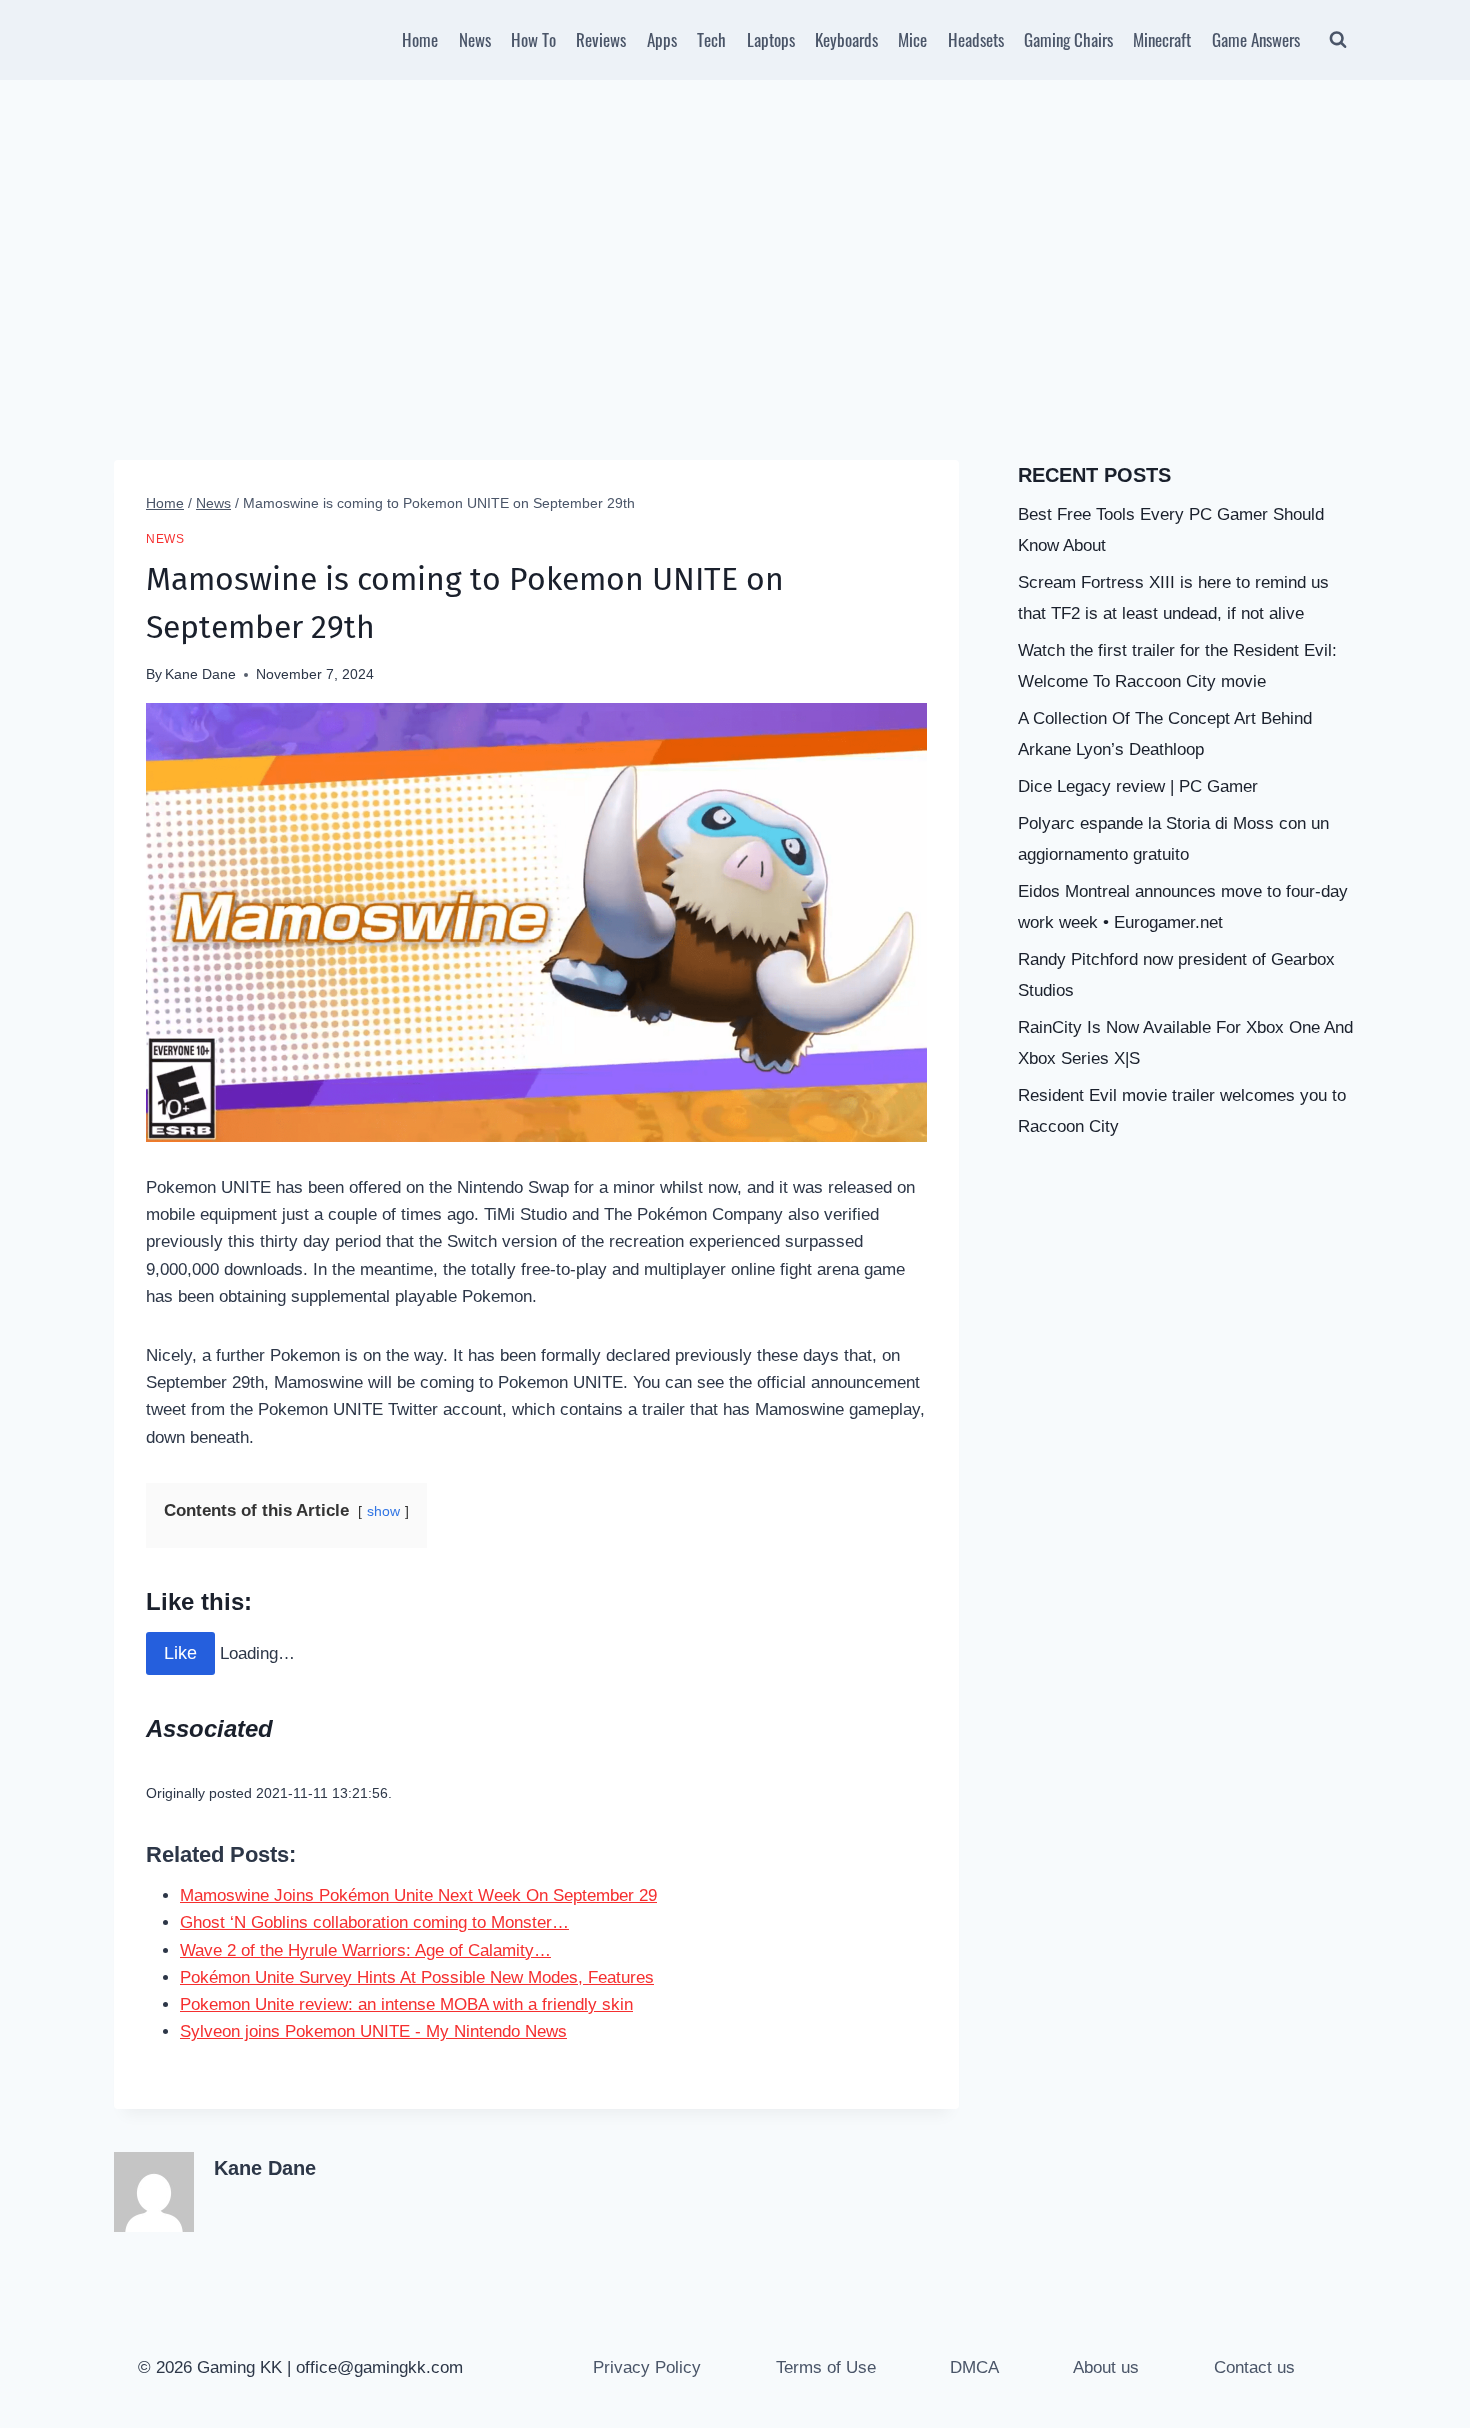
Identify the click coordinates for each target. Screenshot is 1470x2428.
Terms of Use (826, 2367)
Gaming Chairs (1068, 39)
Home (420, 39)
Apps (662, 39)
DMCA (974, 2367)
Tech (711, 39)
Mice (912, 39)
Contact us (1254, 2367)
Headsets (976, 39)
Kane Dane (200, 674)
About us (1106, 2367)
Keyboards (846, 39)
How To (533, 39)
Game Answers (1256, 39)
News (475, 39)
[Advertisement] (735, 230)
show (383, 1511)
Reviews (601, 39)
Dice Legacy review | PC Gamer (1138, 786)
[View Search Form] (1338, 40)
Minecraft (1162, 39)
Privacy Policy (647, 2367)
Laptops (771, 39)
